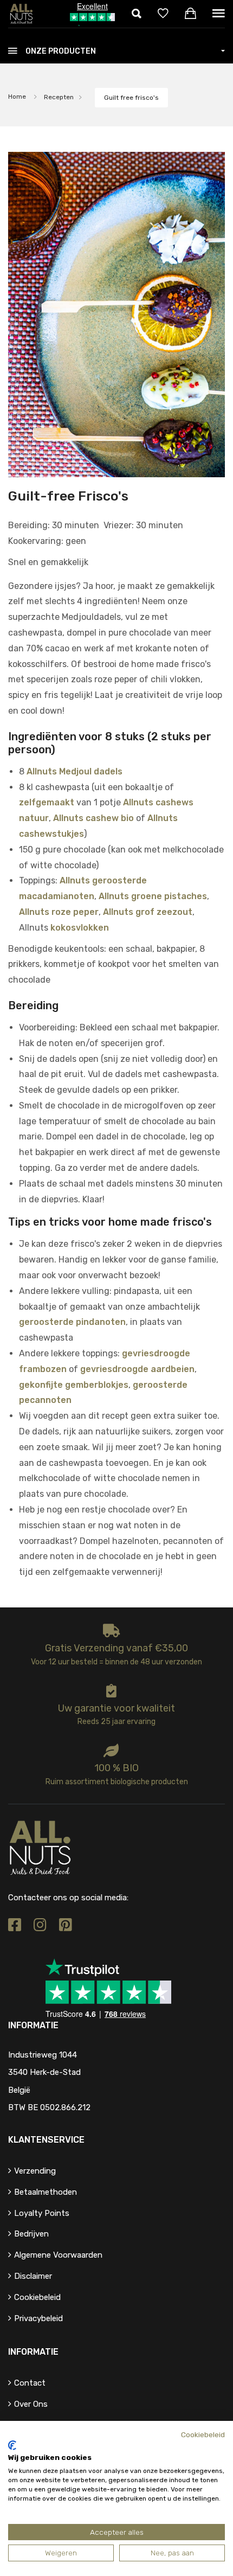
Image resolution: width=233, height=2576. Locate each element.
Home (17, 97)
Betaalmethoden (46, 2192)
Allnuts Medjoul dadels (75, 771)
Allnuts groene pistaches (153, 896)
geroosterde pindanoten (72, 1322)
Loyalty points (42, 2213)
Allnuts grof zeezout (148, 912)
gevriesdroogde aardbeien (137, 1369)
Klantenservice (46, 2140)
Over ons (31, 2404)
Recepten (59, 97)
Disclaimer (33, 2276)
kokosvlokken (80, 928)
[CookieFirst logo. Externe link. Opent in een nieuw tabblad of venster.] (12, 2445)
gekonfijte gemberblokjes (74, 1385)
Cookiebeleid (37, 2297)
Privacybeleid (38, 2318)
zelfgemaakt (47, 802)
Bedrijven (31, 2234)
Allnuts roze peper (59, 912)
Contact (30, 2383)
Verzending (35, 2171)
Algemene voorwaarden (58, 2255)
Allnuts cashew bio (93, 818)
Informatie (33, 2352)
